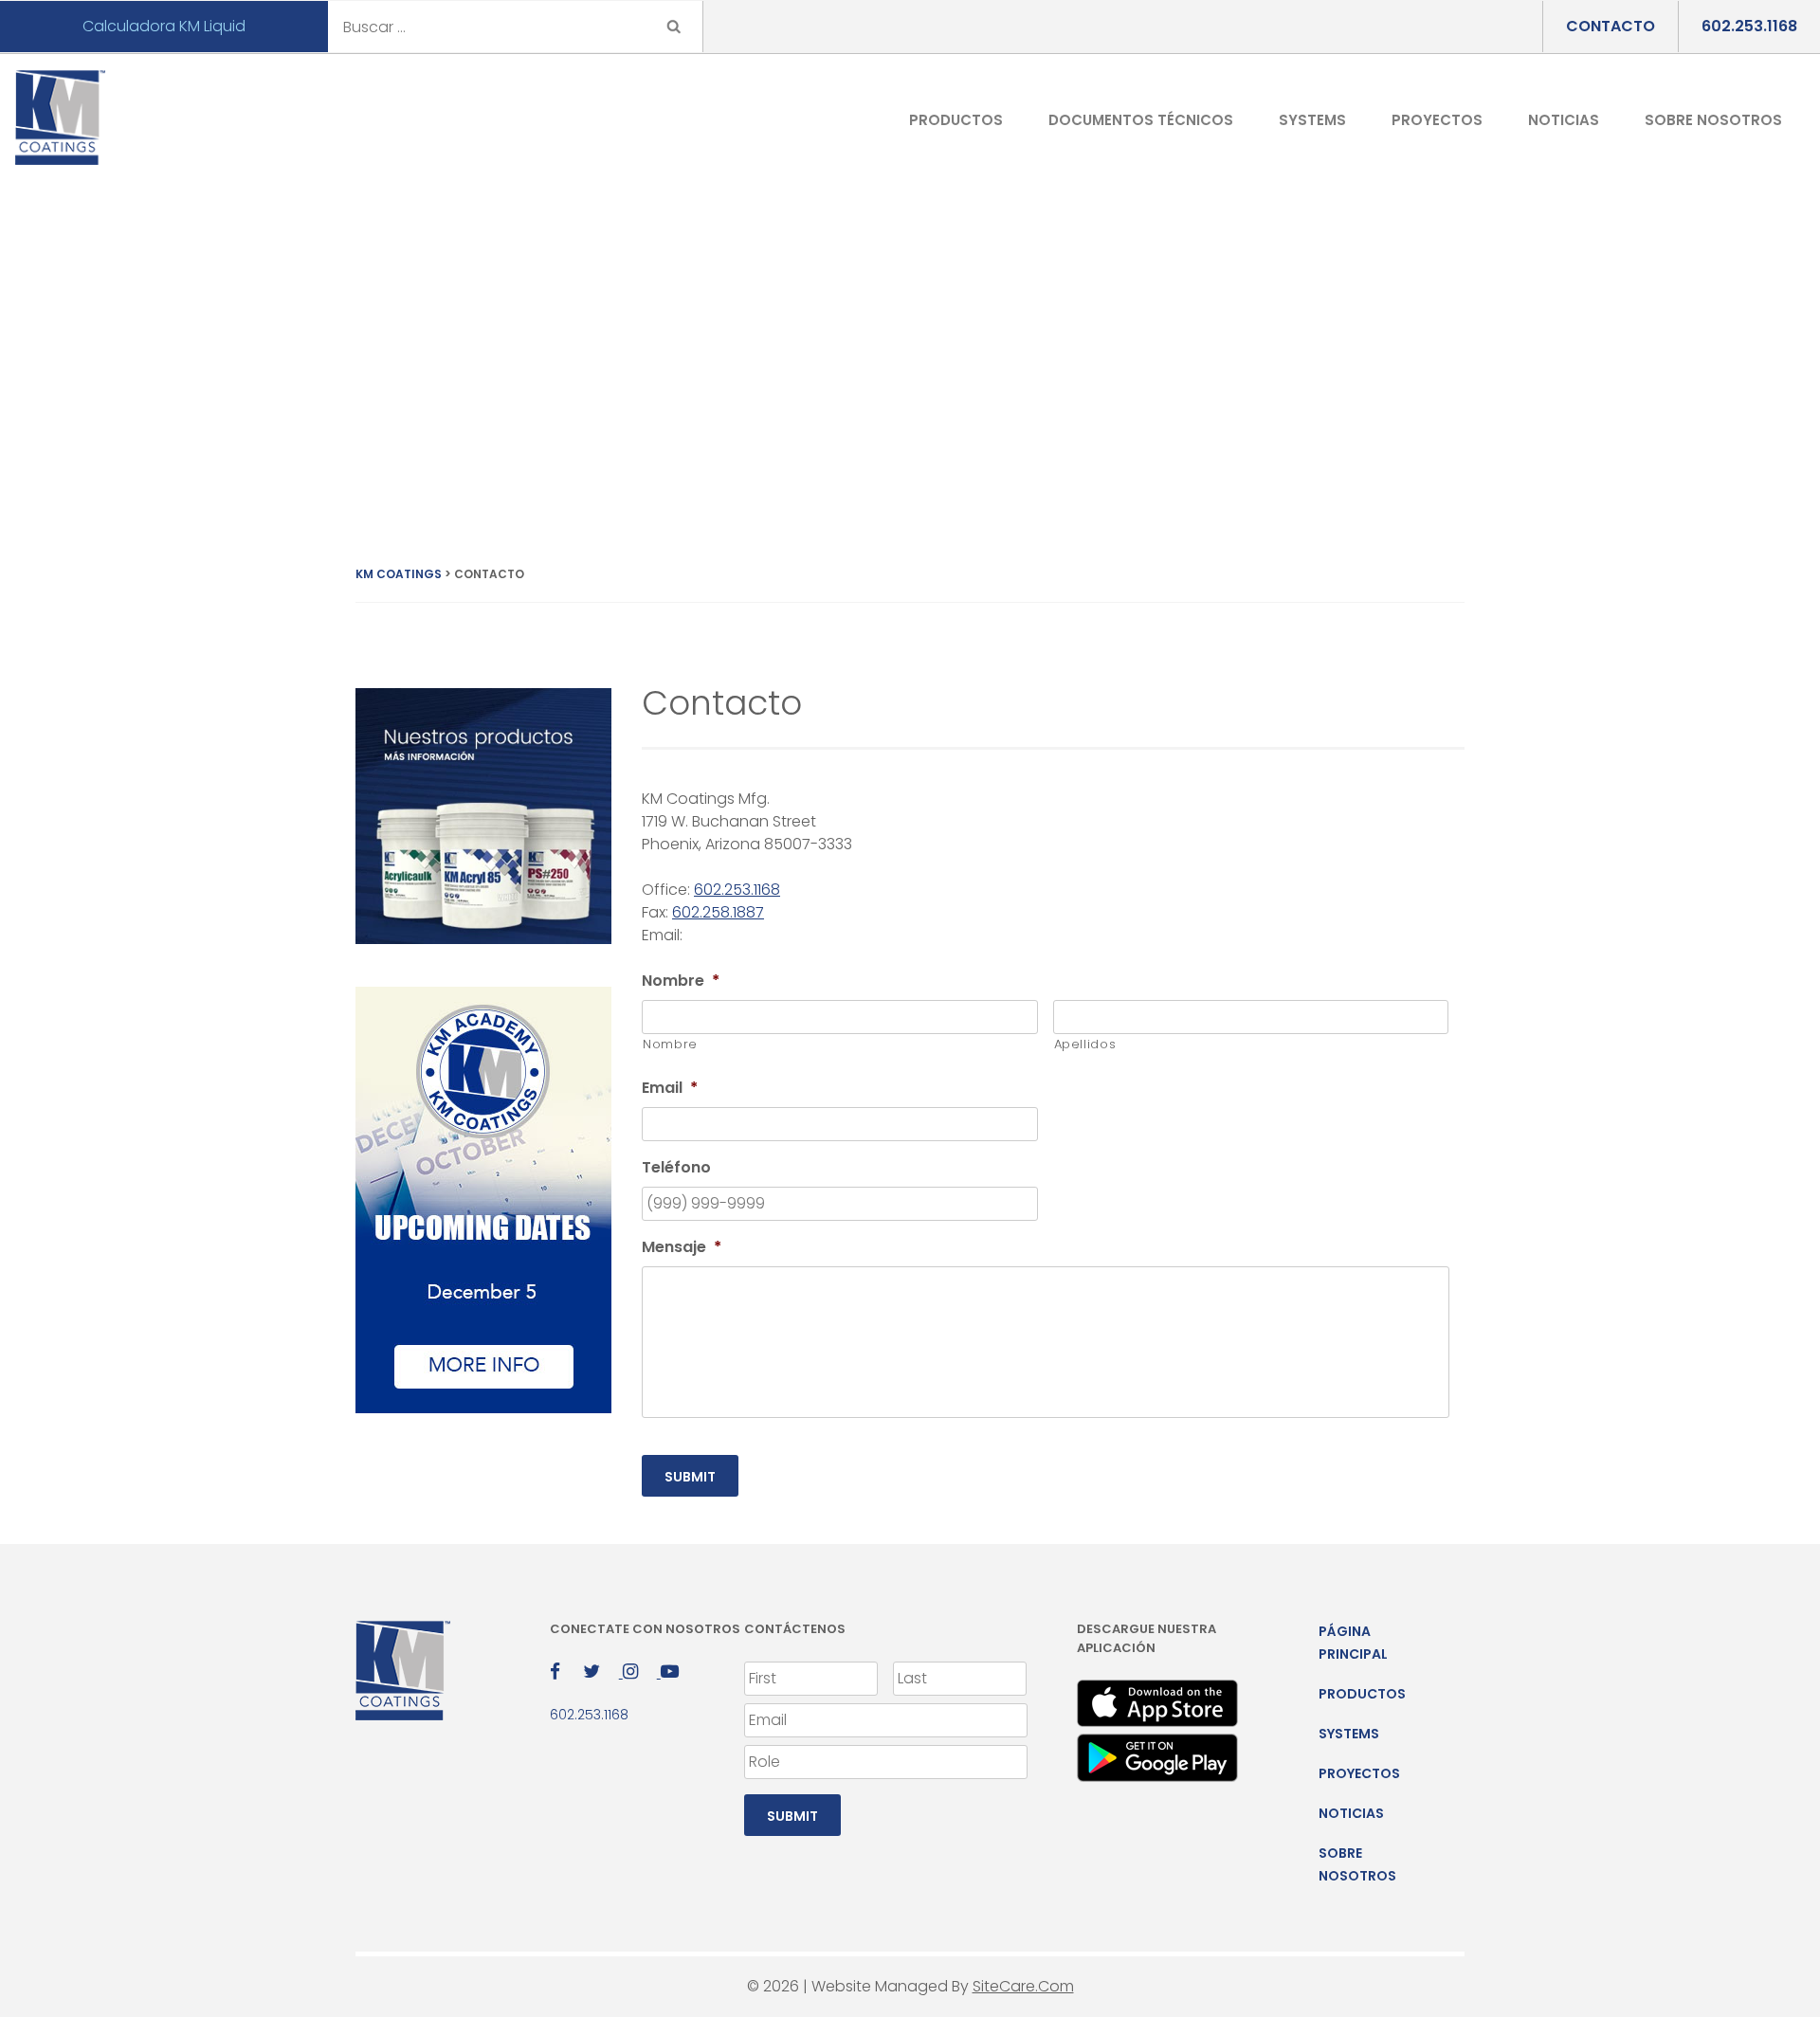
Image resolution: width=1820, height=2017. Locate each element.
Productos (956, 120)
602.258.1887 (718, 912)
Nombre (670, 1044)
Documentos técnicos (1141, 120)
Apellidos (1085, 1044)
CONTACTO (1611, 26)
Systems (1312, 120)
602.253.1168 (1749, 26)
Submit (690, 1477)
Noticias (1564, 120)
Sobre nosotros (1713, 120)
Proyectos (1437, 120)
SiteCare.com (1023, 1986)
